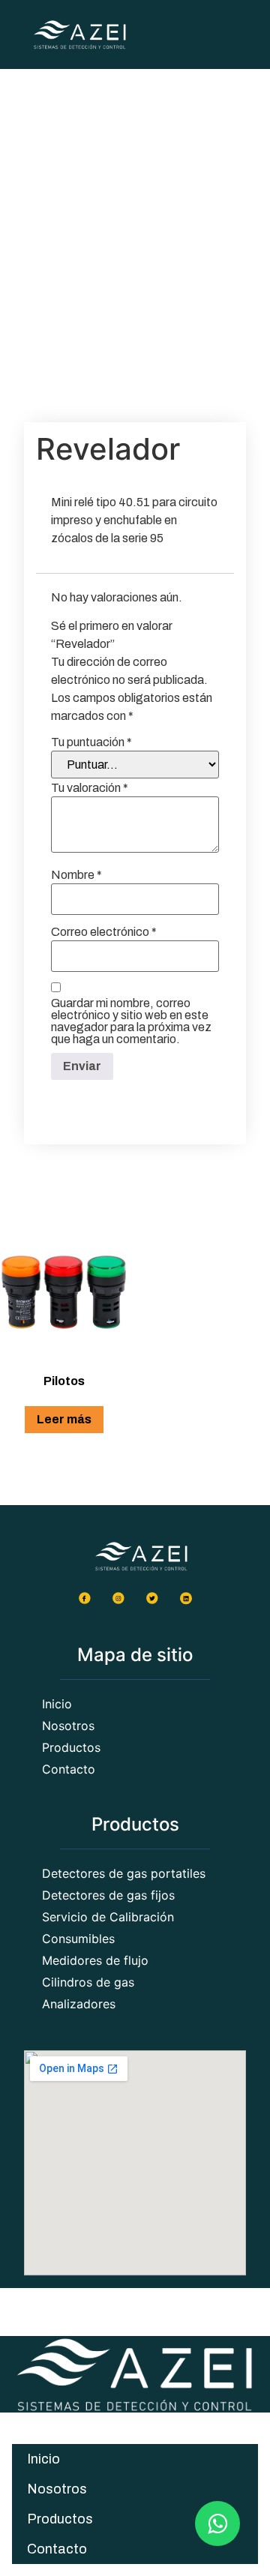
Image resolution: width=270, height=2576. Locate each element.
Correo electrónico (104, 932)
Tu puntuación (91, 742)
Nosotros (57, 2489)
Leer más (64, 1419)
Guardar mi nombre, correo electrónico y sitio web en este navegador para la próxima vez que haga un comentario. (131, 1021)
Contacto (57, 2549)
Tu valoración (90, 788)
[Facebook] (85, 1597)
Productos (60, 2519)
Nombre (76, 875)
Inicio (43, 2459)
